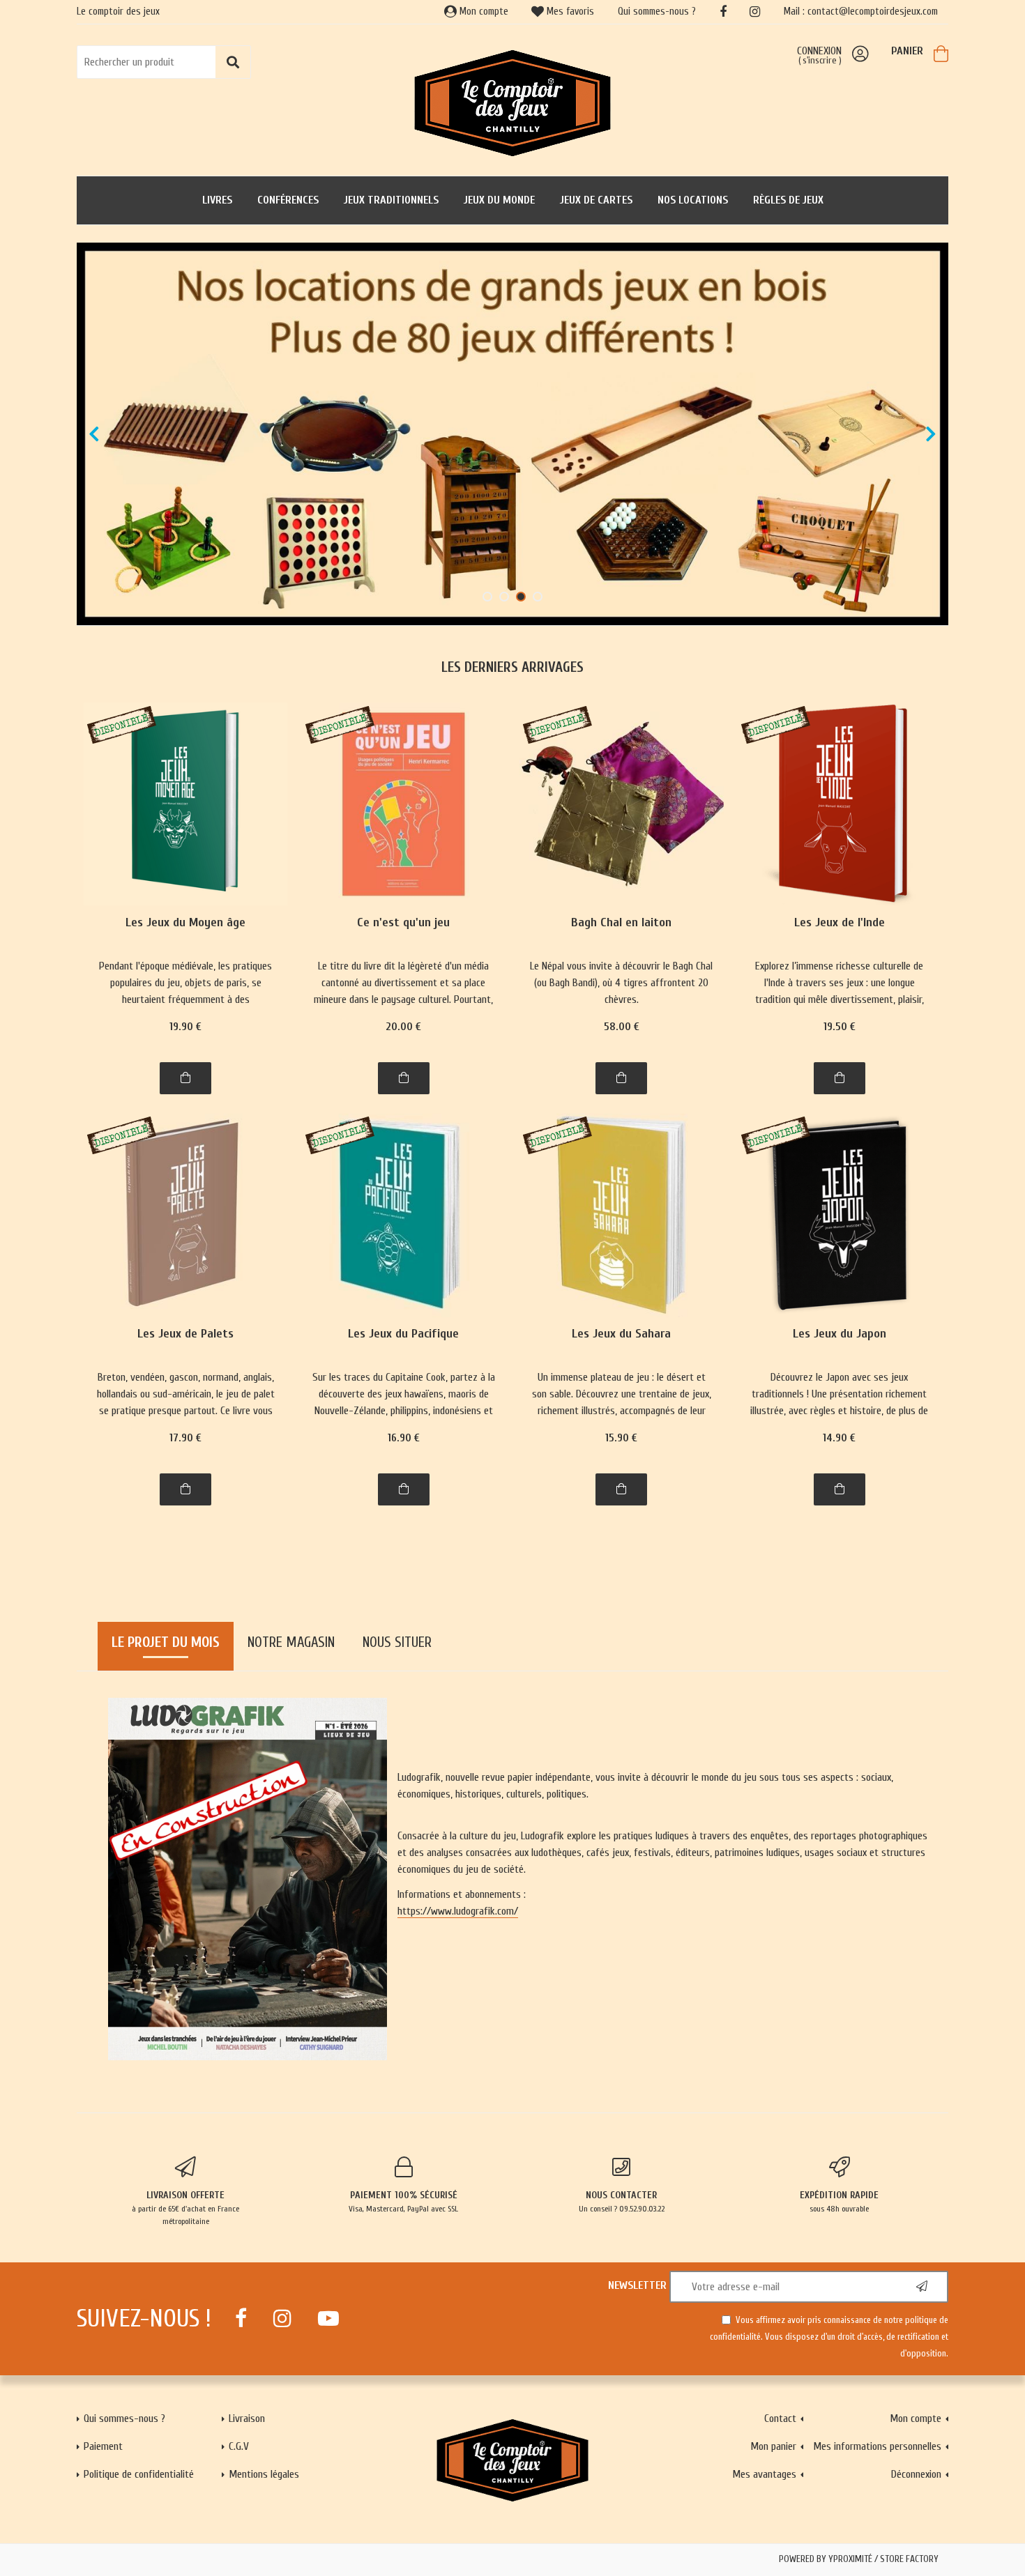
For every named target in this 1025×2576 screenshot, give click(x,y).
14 (839, 1438)
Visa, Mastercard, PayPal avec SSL (403, 2201)
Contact (780, 2418)
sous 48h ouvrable (839, 2201)
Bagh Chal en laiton (621, 923)
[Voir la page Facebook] (241, 2318)
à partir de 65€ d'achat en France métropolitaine (185, 2208)
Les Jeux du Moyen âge (185, 923)
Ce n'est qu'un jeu (403, 923)
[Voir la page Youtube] (328, 2318)
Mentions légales (264, 2474)
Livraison (247, 2418)
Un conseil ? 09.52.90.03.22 (622, 2201)
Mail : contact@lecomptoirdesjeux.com (861, 11)
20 (403, 1027)
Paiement (103, 2446)
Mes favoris (569, 11)
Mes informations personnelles (877, 2446)
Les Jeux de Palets (185, 1334)
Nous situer (397, 1642)
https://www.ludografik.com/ (458, 1911)
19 (185, 1027)
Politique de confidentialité (139, 2474)
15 (621, 1438)
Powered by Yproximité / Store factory (859, 2559)
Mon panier (773, 2446)
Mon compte (483, 11)
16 (404, 1438)
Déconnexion (916, 2474)
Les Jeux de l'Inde (840, 923)
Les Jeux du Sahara (621, 1334)
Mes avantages (764, 2474)
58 (622, 1027)
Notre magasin (291, 1642)
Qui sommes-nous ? (657, 11)
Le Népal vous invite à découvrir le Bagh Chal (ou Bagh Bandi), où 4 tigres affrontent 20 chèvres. (621, 983)
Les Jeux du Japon (840, 1334)
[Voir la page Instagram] (282, 2318)
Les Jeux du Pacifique (403, 1334)
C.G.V (239, 2446)
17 (185, 1438)
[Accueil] (512, 102)
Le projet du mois (166, 1642)
